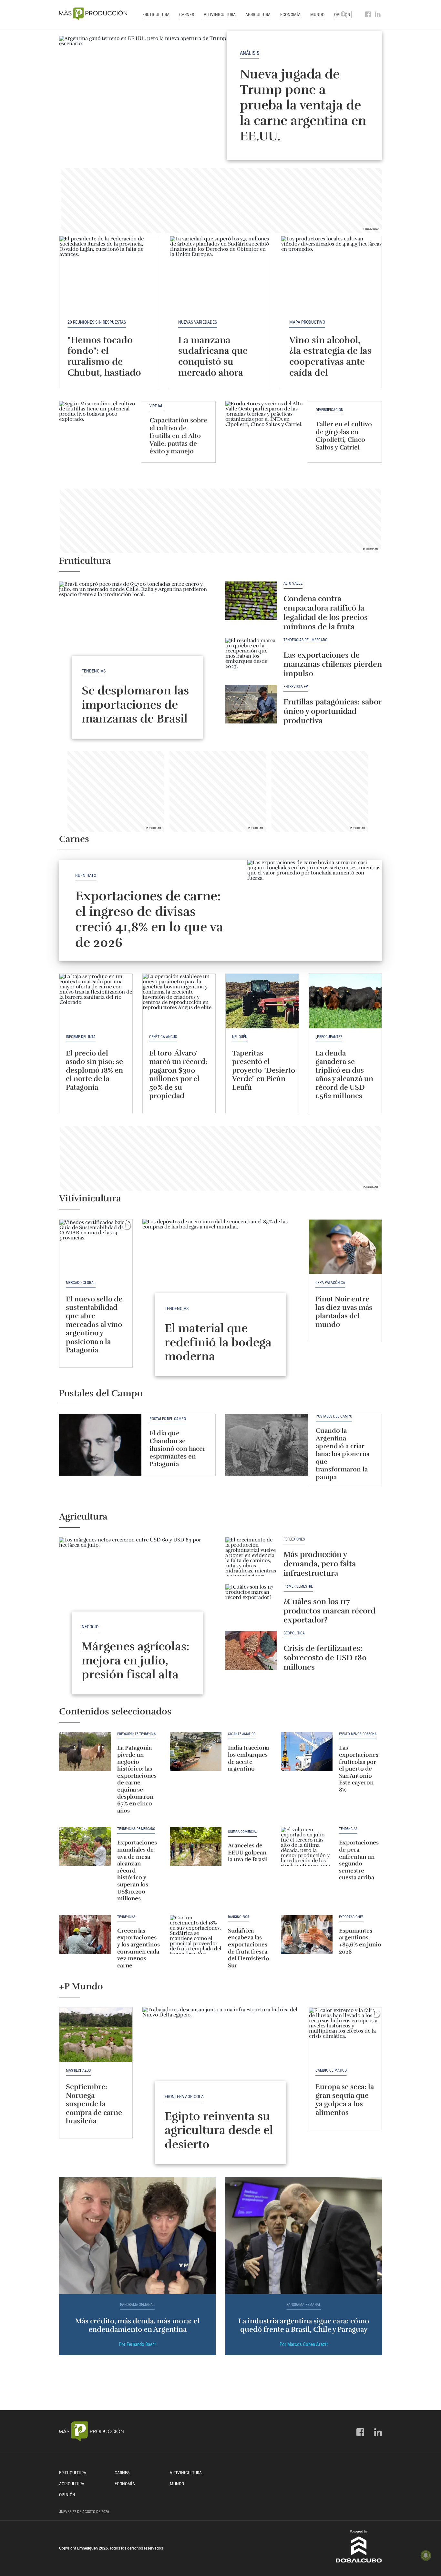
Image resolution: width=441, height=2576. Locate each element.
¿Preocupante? (329, 1037)
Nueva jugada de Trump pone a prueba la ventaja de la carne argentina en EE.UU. (303, 105)
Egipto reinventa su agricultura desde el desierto (219, 2130)
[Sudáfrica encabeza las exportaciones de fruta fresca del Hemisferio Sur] (196, 1935)
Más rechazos (78, 2070)
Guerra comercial (243, 1832)
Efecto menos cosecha (358, 1734)
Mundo (317, 15)
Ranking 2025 (238, 1917)
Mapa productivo (307, 322)
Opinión (67, 2495)
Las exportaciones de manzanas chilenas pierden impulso (333, 664)
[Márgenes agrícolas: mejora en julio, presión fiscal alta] (137, 1596)
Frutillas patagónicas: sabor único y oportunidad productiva (332, 711)
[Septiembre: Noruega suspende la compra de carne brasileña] (96, 2035)
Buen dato (86, 875)
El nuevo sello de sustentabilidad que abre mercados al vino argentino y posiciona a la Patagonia (94, 1324)
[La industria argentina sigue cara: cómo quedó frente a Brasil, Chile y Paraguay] (304, 2236)
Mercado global (81, 1283)
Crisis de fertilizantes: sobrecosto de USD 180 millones (325, 1658)
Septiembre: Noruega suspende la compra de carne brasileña (94, 2104)
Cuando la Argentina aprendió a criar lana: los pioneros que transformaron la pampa (343, 1454)
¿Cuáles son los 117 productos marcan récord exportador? (329, 1611)
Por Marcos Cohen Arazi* (304, 2344)
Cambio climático (331, 2070)
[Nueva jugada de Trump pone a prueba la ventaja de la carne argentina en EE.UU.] (221, 96)
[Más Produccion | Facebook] (368, 15)
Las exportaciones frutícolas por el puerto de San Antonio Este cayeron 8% (359, 1769)
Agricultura (258, 15)
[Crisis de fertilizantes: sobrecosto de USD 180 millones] (251, 1651)
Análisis (250, 53)
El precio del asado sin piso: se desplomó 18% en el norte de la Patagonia (94, 1070)
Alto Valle (293, 584)
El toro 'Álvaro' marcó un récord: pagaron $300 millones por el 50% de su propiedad (178, 1074)
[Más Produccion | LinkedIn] (378, 15)
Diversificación (329, 410)
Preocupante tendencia (136, 1734)
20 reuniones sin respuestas (97, 322)
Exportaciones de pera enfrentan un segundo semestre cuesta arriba (359, 1860)
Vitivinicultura (220, 15)
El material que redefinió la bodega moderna (218, 1342)
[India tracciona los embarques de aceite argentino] (196, 1752)
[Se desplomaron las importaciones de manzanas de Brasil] (137, 640)
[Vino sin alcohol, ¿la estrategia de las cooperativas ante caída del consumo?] (331, 274)
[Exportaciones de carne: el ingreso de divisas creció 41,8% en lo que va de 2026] (315, 910)
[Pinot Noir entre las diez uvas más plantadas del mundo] (345, 1247)
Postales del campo (168, 1419)
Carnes (187, 15)
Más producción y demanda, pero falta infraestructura (320, 1564)
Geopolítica (294, 1633)
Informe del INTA (81, 1037)
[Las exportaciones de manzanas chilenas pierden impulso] (251, 657)
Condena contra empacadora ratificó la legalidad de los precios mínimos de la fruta (326, 612)
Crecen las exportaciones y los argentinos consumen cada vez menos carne (138, 1948)
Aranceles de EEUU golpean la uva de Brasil (248, 1852)
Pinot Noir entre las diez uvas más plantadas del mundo (344, 1312)
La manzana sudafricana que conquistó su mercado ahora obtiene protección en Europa (219, 367)
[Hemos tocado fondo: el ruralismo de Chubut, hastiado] (110, 274)
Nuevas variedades (198, 322)
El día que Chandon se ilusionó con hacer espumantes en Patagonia (178, 1449)
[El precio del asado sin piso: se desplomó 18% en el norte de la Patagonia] (96, 1001)
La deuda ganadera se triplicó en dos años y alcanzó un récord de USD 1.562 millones (344, 1074)
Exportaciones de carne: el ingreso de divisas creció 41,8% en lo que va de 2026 (149, 919)
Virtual (156, 406)
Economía (290, 15)
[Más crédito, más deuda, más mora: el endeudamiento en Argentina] (137, 2236)
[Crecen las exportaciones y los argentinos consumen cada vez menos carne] (85, 1935)
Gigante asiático (242, 1734)
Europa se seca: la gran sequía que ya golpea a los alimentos (345, 2099)
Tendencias (94, 671)
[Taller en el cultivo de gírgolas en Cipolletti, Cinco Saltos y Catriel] (267, 432)
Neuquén (240, 1037)
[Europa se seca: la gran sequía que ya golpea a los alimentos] (345, 2035)
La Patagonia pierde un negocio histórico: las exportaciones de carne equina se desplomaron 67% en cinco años (137, 1779)
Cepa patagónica (330, 1283)
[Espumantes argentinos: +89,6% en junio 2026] (307, 1935)
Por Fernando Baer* (137, 2344)
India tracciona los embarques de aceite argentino (248, 1758)
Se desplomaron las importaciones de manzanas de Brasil (135, 704)
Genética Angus (163, 1037)
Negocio (90, 1627)
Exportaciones (351, 1917)
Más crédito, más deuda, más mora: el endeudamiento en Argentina (137, 2325)
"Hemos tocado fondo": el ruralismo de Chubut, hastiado (104, 356)
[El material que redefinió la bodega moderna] (221, 1278)
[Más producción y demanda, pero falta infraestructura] (251, 1557)
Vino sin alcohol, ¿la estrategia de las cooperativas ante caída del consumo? (330, 362)
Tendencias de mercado (136, 1829)
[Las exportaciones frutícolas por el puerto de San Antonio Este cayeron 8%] (307, 1752)
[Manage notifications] (426, 2555)
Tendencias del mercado (305, 640)
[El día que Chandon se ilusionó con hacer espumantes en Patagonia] (100, 1445)
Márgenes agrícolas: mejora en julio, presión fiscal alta (136, 1660)
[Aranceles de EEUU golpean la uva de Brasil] (196, 1846)
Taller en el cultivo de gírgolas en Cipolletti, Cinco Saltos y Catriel (344, 436)
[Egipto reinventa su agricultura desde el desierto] (221, 2066)
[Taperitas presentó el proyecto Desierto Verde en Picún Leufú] (262, 1001)
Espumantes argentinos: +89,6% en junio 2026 (360, 1941)
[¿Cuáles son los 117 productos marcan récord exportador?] (251, 1604)
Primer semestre (298, 1586)
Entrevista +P (296, 687)
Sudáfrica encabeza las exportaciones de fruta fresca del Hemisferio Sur (249, 1948)
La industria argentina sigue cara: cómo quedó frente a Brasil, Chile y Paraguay (304, 2325)
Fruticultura (156, 15)
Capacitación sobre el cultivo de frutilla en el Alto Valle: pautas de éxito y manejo (178, 436)
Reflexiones (294, 1539)
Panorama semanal (137, 2305)
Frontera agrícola (184, 2096)
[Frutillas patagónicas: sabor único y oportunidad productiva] (251, 704)
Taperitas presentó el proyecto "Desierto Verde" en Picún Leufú (264, 1070)
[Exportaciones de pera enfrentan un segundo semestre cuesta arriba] (307, 1846)
